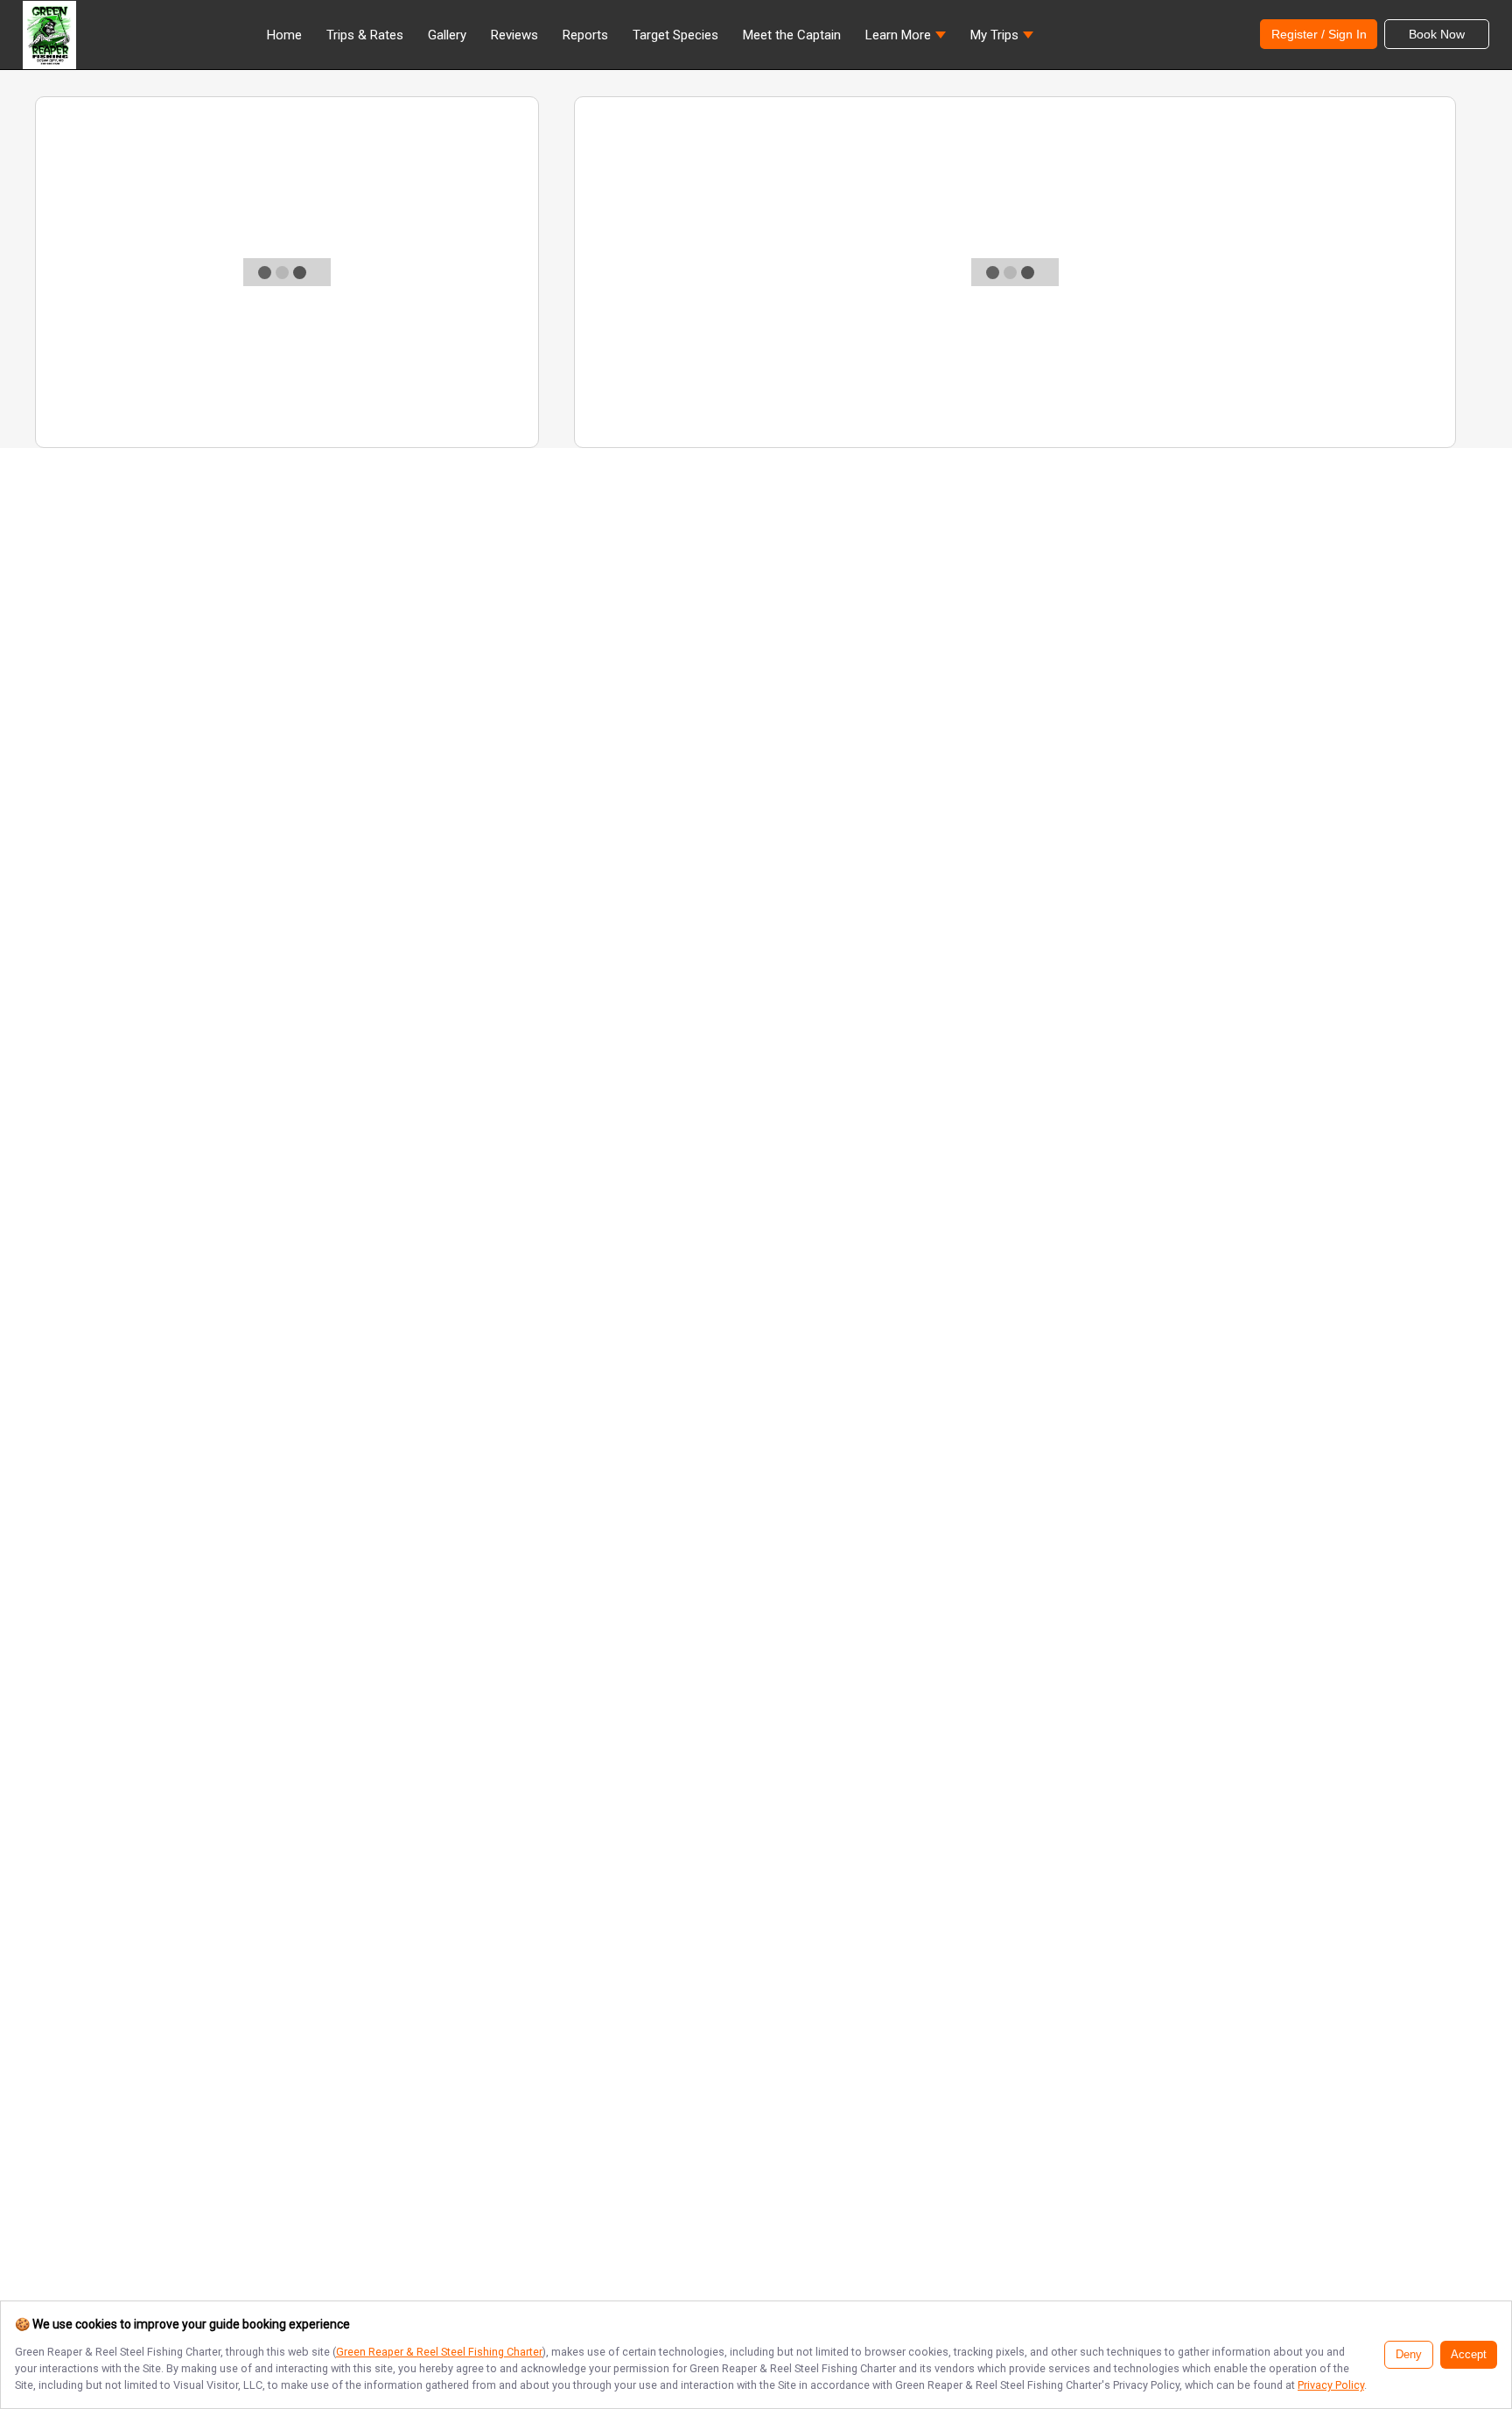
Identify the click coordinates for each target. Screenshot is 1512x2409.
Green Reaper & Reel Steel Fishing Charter (439, 2352)
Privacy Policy (1331, 2385)
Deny (1409, 2355)
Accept (1469, 2355)
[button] (906, 39)
